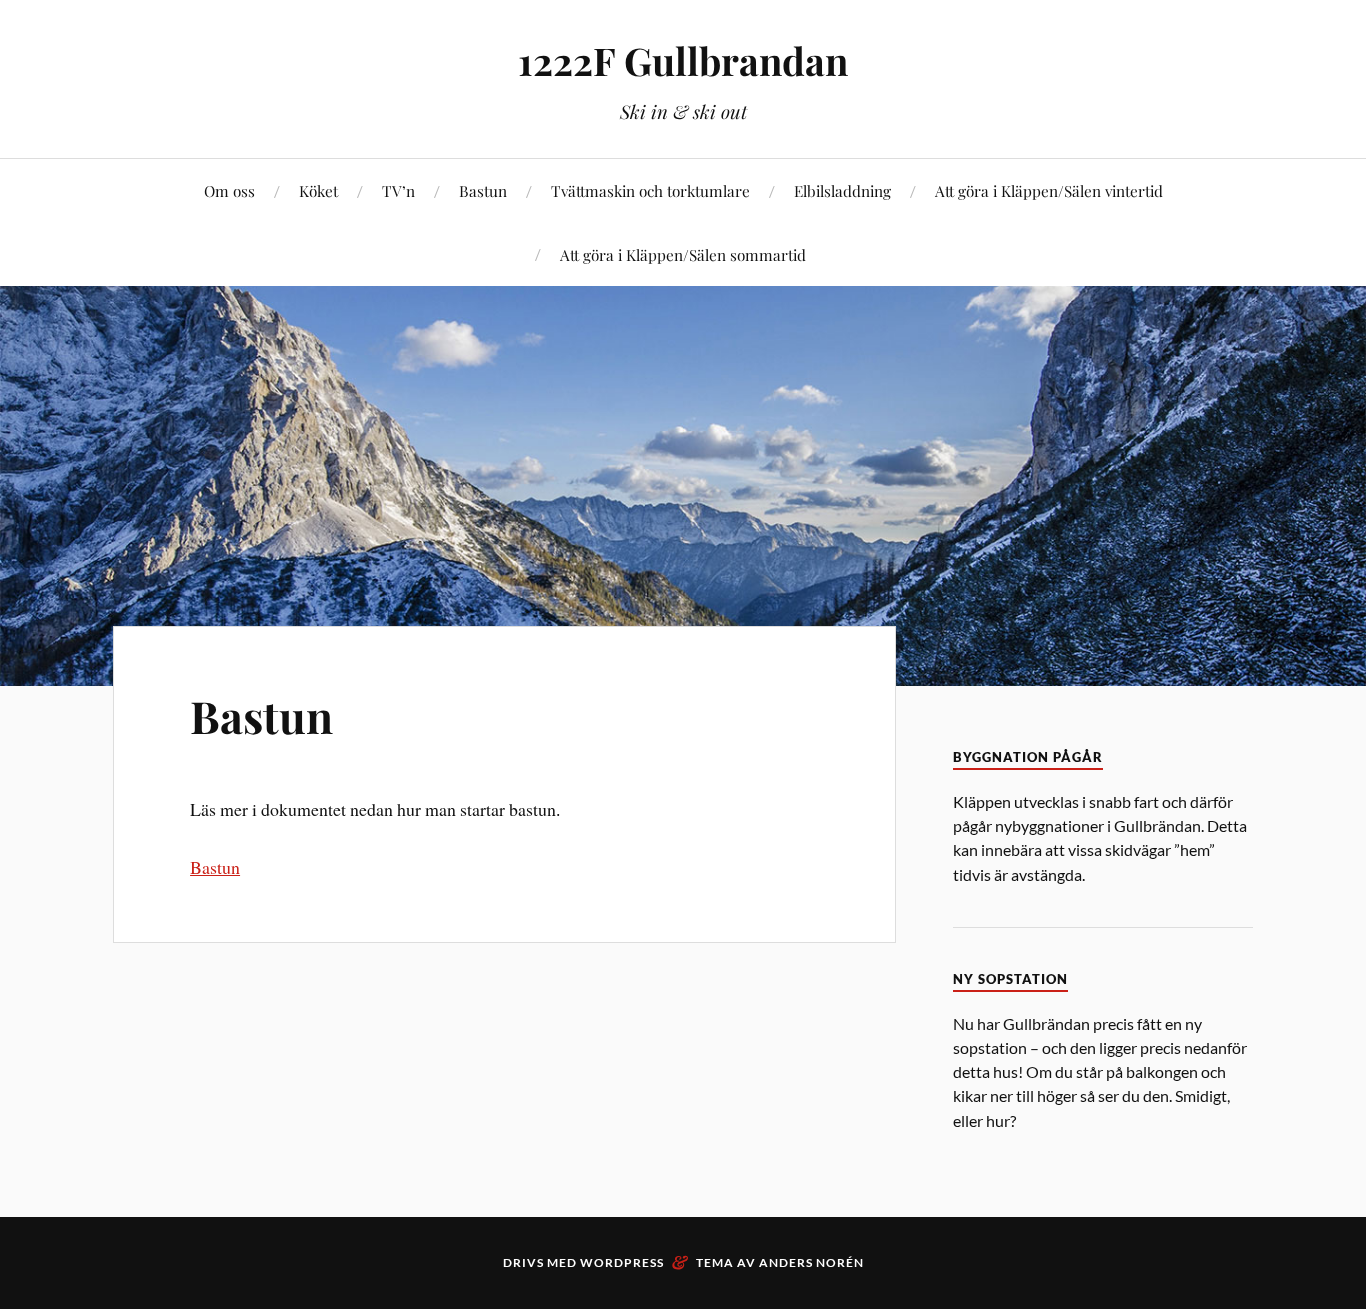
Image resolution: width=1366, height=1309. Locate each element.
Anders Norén (811, 1262)
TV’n (398, 190)
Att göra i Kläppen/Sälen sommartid (683, 254)
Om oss (229, 190)
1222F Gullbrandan (683, 60)
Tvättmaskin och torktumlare (650, 190)
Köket (318, 190)
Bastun (483, 190)
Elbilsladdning (842, 190)
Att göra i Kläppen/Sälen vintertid (1049, 190)
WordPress (622, 1262)
